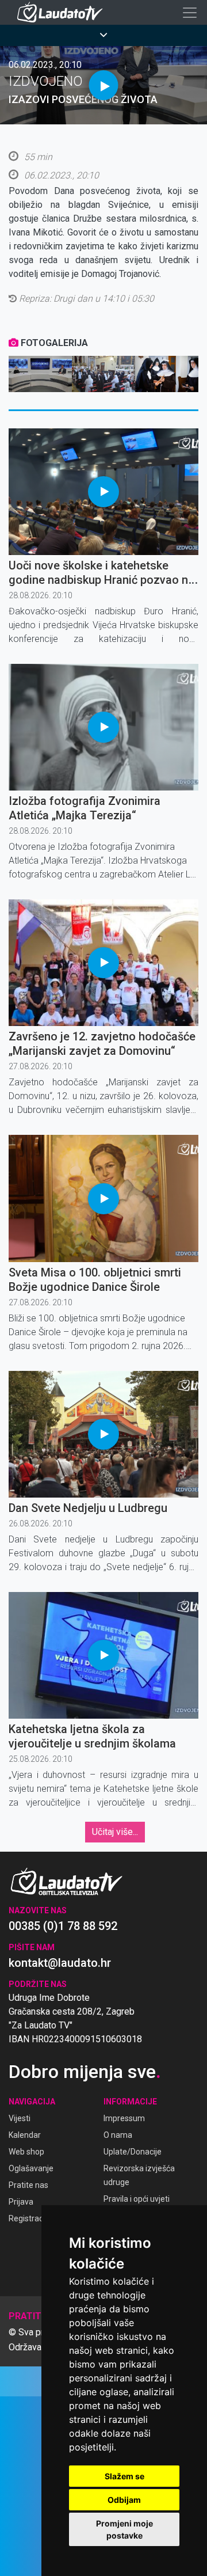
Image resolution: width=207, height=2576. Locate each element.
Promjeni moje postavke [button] (124, 2529)
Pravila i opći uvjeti (137, 2199)
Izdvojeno (46, 81)
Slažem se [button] (124, 2476)
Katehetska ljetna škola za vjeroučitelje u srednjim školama (92, 1736)
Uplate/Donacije (133, 2152)
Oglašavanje (31, 2168)
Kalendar (25, 2135)
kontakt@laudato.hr (60, 1963)
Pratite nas (28, 2185)
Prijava (21, 2202)
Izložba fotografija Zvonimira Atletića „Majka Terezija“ (85, 808)
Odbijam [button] (124, 2500)
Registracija (30, 2218)
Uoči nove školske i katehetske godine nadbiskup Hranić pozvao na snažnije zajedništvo (101, 580)
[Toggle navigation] (190, 13)
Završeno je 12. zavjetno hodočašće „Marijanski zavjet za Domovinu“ (102, 1044)
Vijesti (20, 2118)
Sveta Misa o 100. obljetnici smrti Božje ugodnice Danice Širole (95, 1280)
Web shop (26, 2152)
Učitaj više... (115, 1832)
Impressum (124, 2118)
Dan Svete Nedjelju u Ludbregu (88, 1508)
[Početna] (63, 12)
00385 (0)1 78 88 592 (63, 1926)
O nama (118, 2135)
